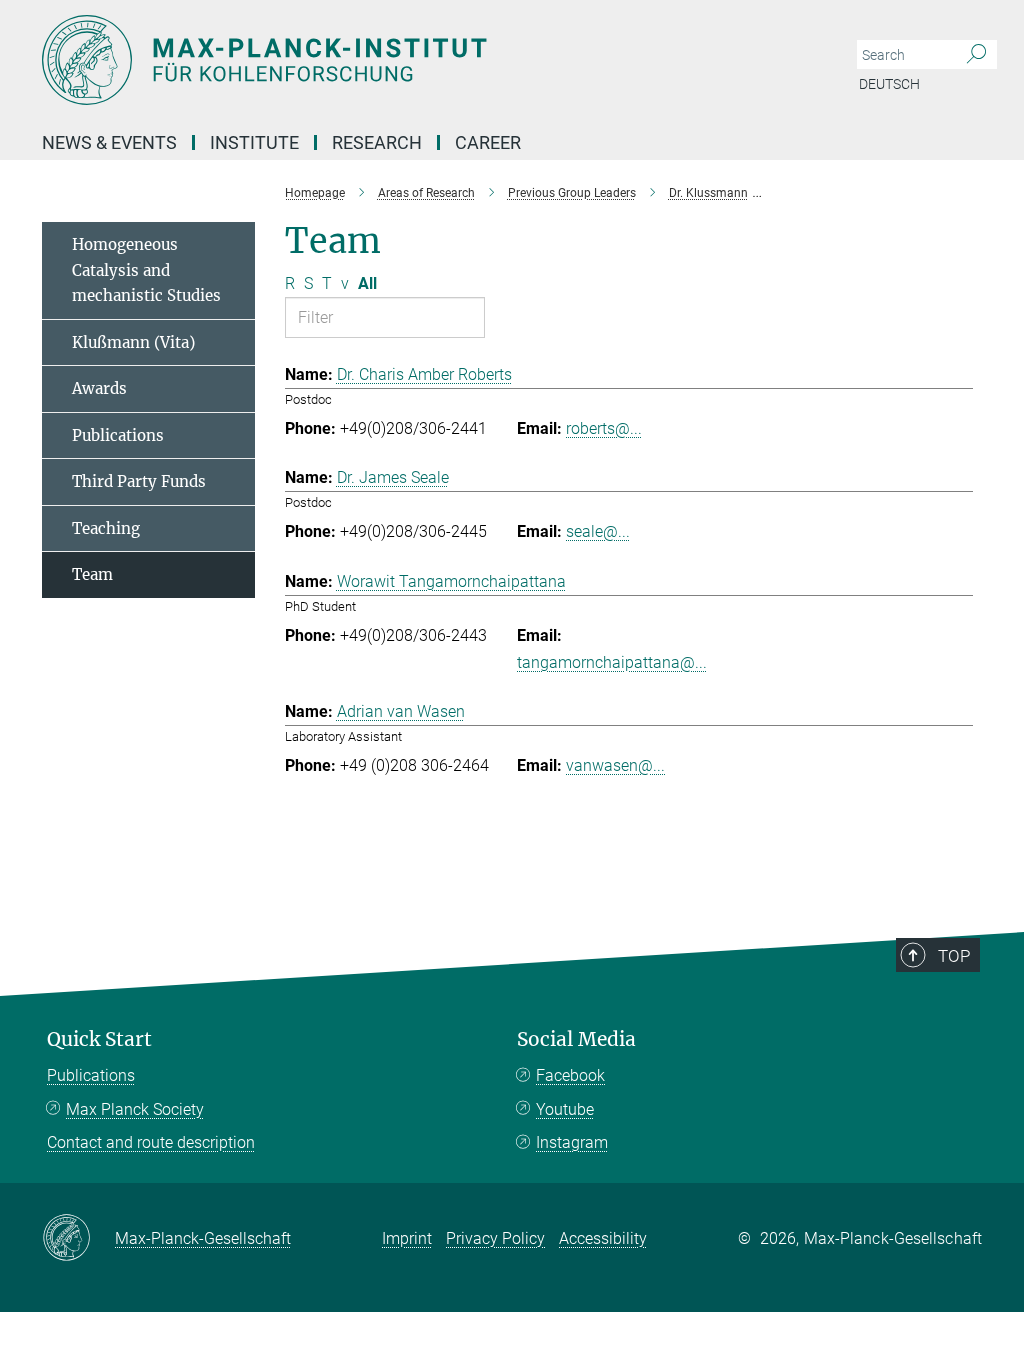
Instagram (572, 1142)
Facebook (570, 1075)
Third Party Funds (139, 481)
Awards (99, 388)
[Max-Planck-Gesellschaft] (78, 1239)
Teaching (106, 528)
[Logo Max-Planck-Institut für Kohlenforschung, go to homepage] (417, 60)
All (367, 283)
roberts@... (604, 428)
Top (954, 956)
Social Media (576, 1039)
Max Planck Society (135, 1109)
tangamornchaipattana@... (612, 662)
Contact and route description (151, 1142)
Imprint (407, 1238)
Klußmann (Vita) (133, 342)
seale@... (598, 531)
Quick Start (99, 1039)
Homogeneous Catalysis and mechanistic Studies (146, 270)
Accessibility (603, 1238)
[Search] (976, 55)
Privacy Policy (495, 1238)
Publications (118, 435)
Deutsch (889, 84)
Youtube (565, 1109)
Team (92, 574)
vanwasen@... (615, 765)
